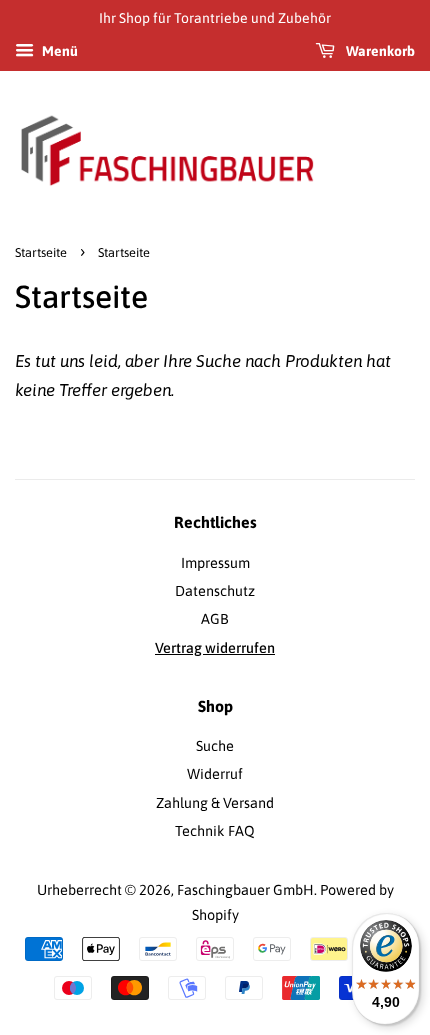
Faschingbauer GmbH (245, 890)
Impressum (215, 563)
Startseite (41, 252)
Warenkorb (379, 51)
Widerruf (215, 774)
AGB (215, 619)
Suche (215, 746)
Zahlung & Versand (215, 803)
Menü (58, 51)
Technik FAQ (215, 831)
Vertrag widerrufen (215, 648)
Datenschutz (215, 591)
